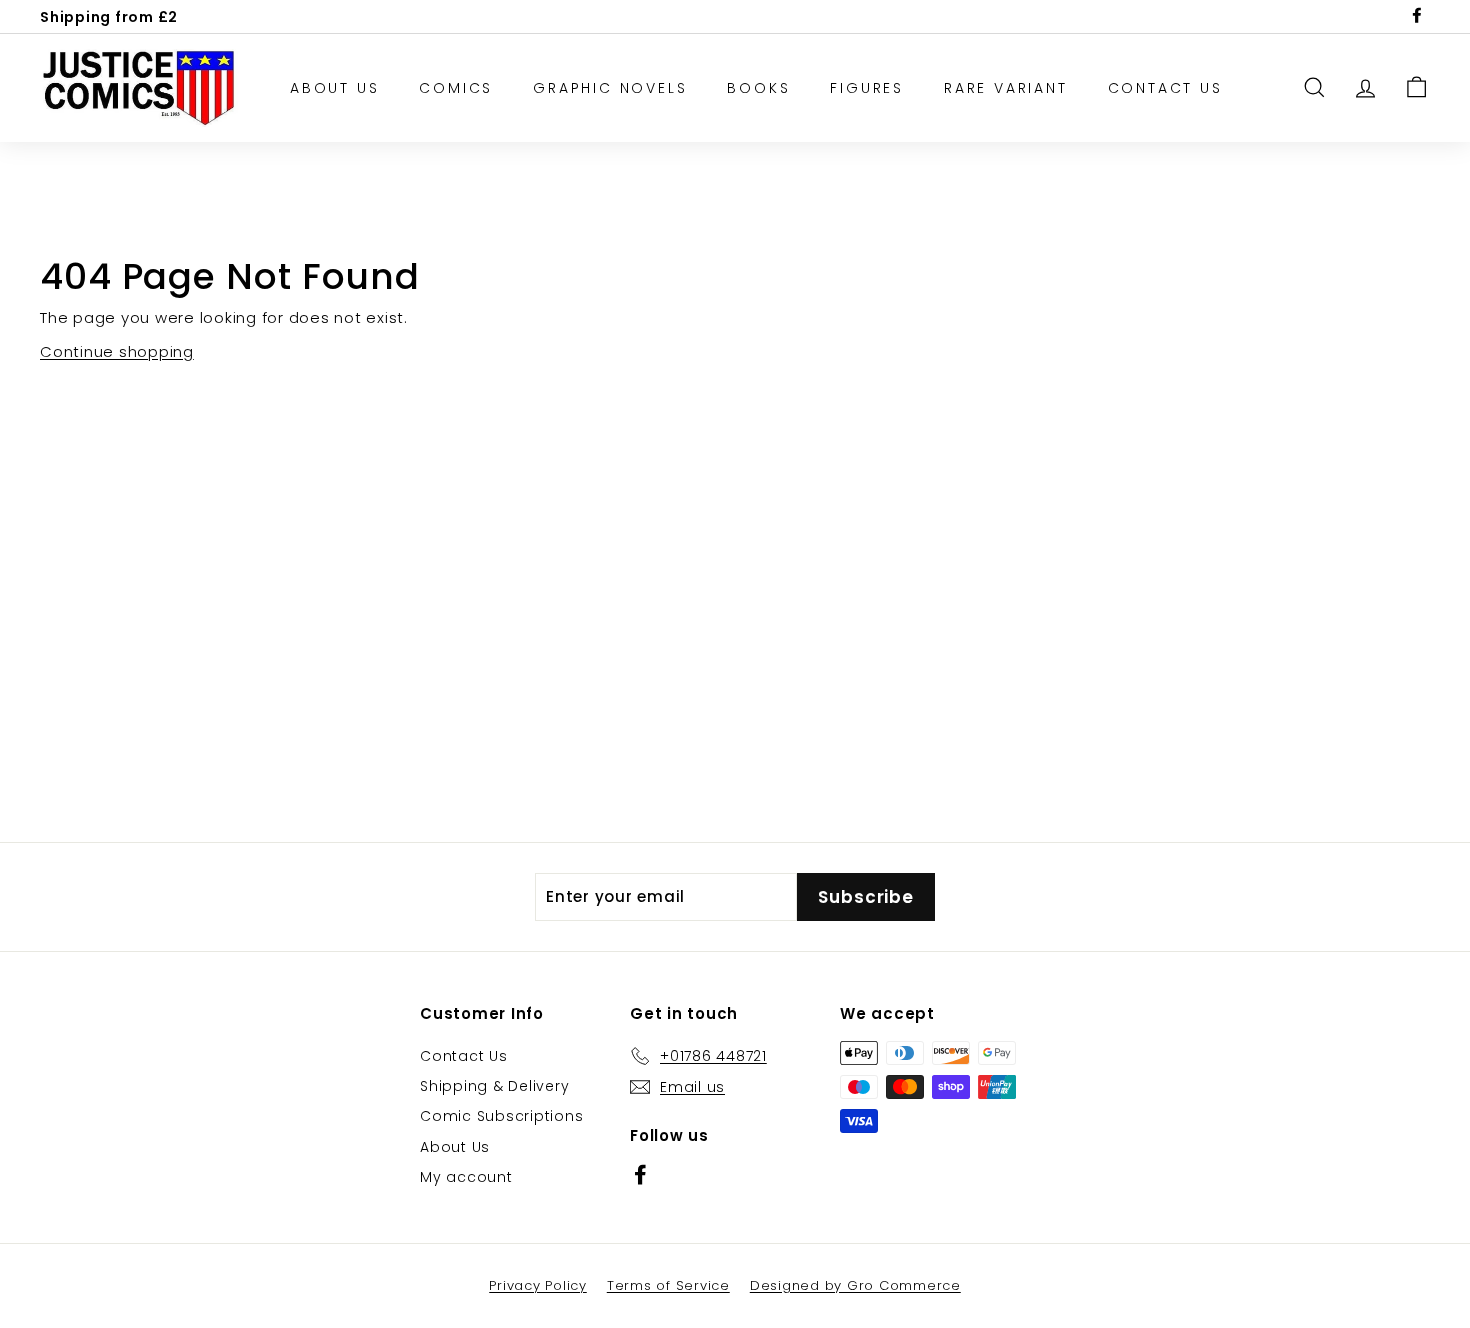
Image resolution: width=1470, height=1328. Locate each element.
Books (758, 88)
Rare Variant (1006, 88)
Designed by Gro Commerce (855, 1285)
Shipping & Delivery (494, 1086)
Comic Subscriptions (501, 1116)
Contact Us (1165, 88)
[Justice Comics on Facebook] (640, 1174)
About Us (334, 88)
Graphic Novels (610, 88)
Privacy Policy (538, 1285)
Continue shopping (117, 351)
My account (466, 1177)
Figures (867, 88)
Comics (456, 88)
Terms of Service (668, 1285)
